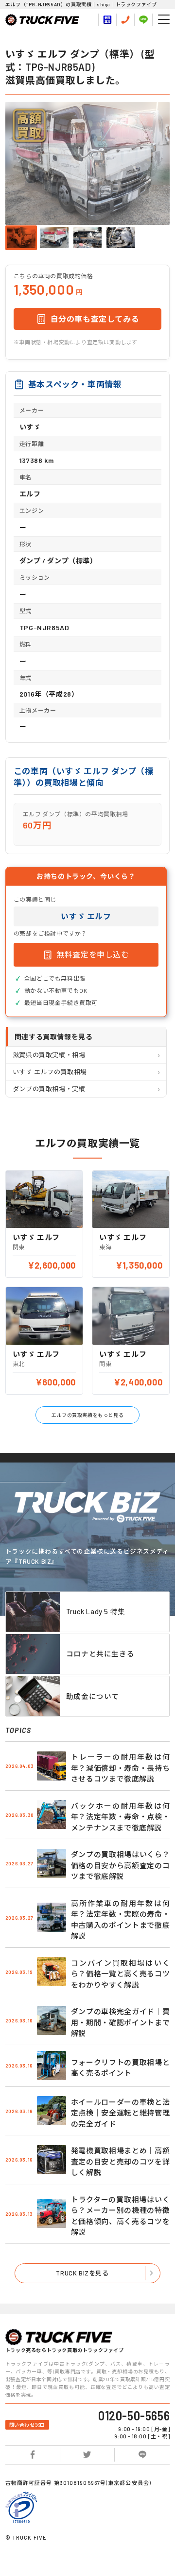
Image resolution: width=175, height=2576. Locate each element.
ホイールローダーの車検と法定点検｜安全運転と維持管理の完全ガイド (120, 2113)
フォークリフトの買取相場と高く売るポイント (120, 2068)
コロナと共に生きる (100, 1654)
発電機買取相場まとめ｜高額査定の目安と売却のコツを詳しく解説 (120, 2161)
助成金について (93, 1696)
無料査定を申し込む (93, 954)
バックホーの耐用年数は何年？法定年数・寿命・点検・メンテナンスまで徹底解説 (120, 1817)
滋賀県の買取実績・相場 (49, 1055)
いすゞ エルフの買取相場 (50, 1072)
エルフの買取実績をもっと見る (87, 1415)
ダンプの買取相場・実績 (49, 1089)
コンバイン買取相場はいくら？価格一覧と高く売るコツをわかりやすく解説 (120, 1974)
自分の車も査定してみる (95, 319)
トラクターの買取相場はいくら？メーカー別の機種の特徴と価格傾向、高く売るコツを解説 (120, 2216)
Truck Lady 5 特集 (96, 1611)
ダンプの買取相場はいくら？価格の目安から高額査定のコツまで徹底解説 (120, 1865)
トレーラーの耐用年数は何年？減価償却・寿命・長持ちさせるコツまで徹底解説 (120, 1768)
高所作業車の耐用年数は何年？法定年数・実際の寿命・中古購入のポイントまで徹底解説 (120, 1920)
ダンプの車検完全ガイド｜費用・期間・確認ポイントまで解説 (120, 2022)
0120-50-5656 (134, 2416)
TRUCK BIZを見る (82, 2273)
